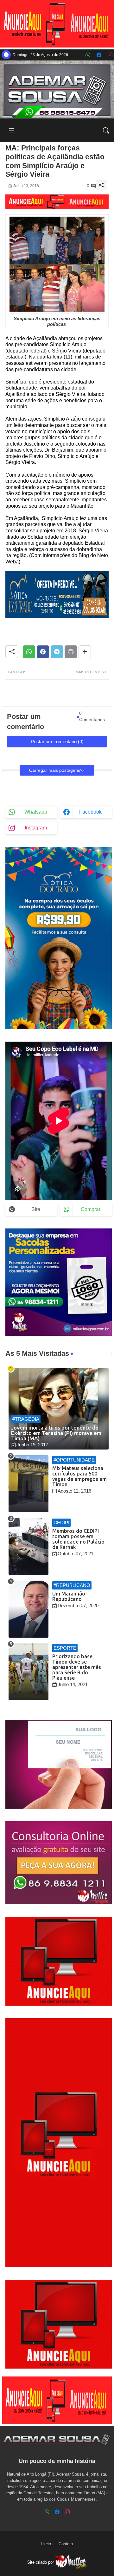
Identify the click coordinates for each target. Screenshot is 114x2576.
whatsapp (36, 812)
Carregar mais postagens (55, 770)
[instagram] (110, 55)
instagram (36, 828)
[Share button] (85, 652)
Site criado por (41, 2562)
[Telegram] (57, 652)
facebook (90, 812)
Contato (66, 2544)
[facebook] (99, 55)
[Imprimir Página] (71, 652)
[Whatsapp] (29, 652)
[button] (106, 130)
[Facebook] (43, 652)
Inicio (46, 2544)
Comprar (91, 1209)
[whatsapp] (88, 55)
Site (36, 1209)
